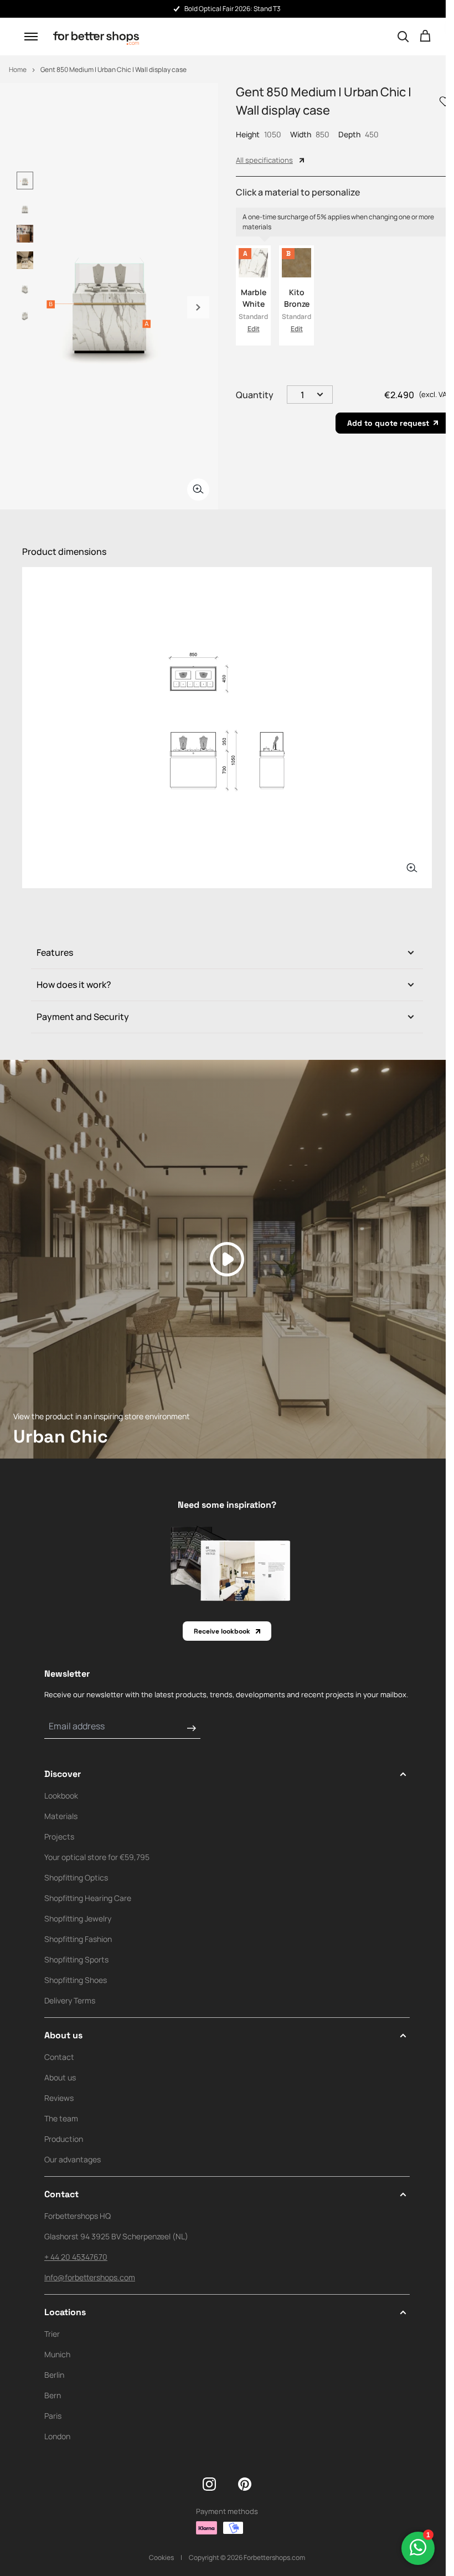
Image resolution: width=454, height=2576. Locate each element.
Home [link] (18, 69)
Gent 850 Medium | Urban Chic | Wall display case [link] (114, 69)
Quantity (255, 395)
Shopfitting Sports (76, 1959)
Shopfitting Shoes (76, 1980)
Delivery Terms (70, 2000)
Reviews (59, 2098)
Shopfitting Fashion (78, 1939)
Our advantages (73, 2159)
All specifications (264, 160)
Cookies (161, 2557)
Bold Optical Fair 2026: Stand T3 (96, 9)
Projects (59, 1836)
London (57, 2436)
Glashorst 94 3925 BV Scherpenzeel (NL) (116, 2236)
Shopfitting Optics (76, 1877)
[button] (31, 37)
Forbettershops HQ (78, 2216)
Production (64, 2139)
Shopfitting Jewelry (78, 1918)
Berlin (54, 2375)
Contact (59, 2057)
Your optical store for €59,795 (97, 1857)
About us (60, 2077)
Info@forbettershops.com (90, 2277)
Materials (61, 1816)
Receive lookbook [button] (222, 1631)
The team (61, 2118)
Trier (52, 2334)
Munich (57, 2354)
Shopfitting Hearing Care (88, 1898)
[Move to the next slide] (198, 307)
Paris (53, 2416)
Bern (53, 2395)
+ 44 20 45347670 (76, 2257)
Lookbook (61, 1796)
